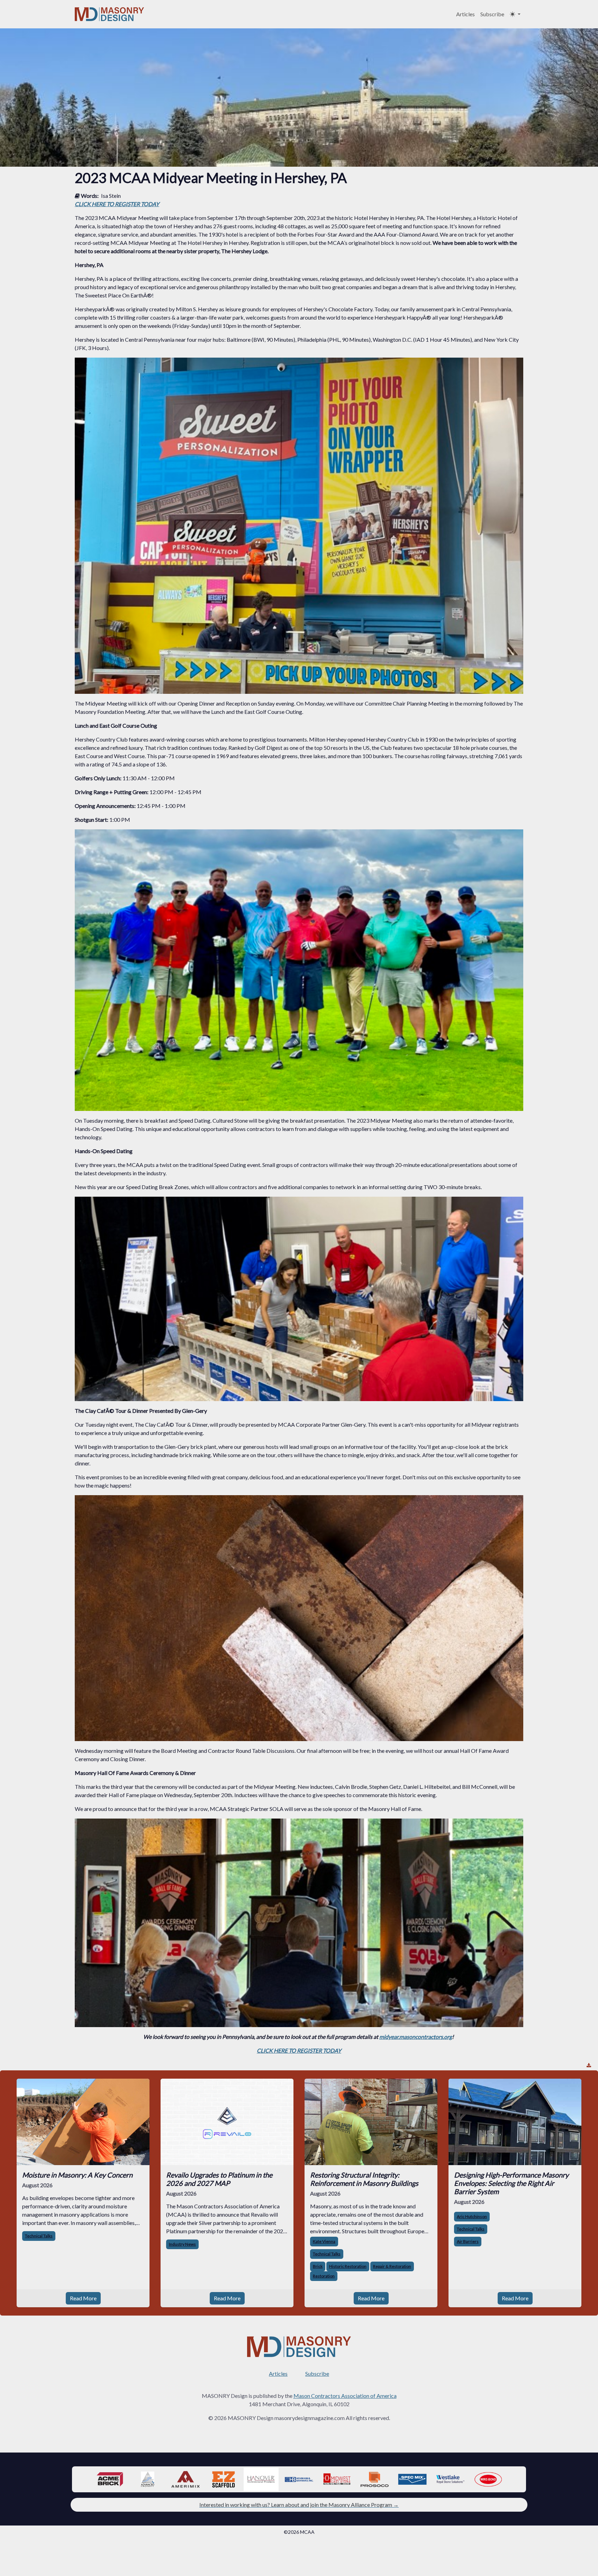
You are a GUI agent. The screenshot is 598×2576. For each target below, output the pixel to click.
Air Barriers (468, 2241)
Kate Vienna (324, 2241)
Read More (83, 2298)
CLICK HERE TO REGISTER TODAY (117, 204)
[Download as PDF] (589, 2065)
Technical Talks (39, 2236)
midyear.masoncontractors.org (416, 2037)
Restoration (324, 2276)
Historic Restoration (348, 2266)
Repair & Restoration (392, 2266)
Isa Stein (111, 196)
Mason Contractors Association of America (345, 2396)
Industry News (182, 2244)
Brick (318, 2266)
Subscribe (492, 14)
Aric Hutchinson (472, 2216)
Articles (465, 14)
